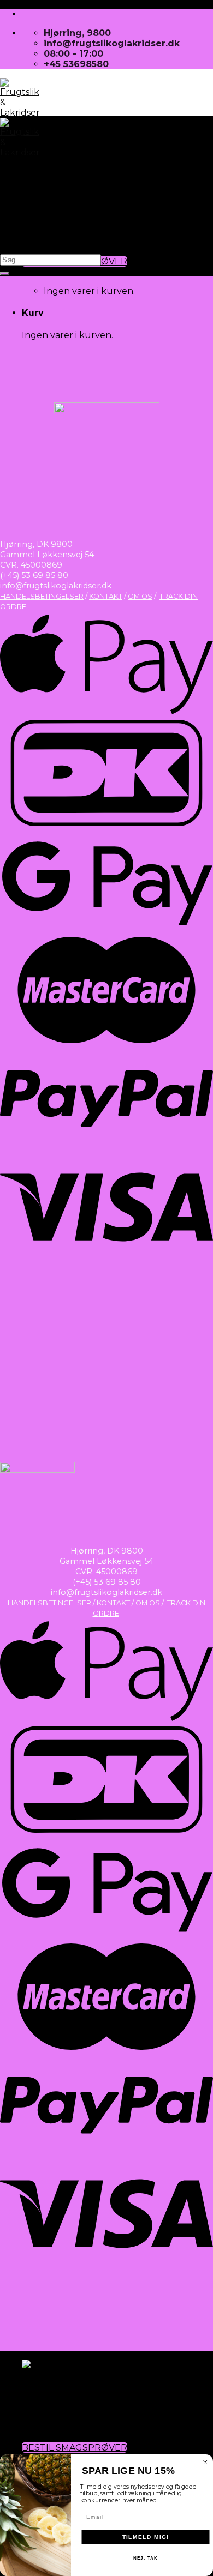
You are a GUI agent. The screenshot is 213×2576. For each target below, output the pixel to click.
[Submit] (4, 274)
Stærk (36, 2416)
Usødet (39, 2385)
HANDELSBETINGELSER (42, 596)
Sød (31, 2396)
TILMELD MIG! (146, 2537)
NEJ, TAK (146, 2558)
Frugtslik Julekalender (75, 2427)
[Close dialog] (205, 2463)
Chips (35, 222)
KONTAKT (106, 596)
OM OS (140, 596)
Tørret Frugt (51, 191)
